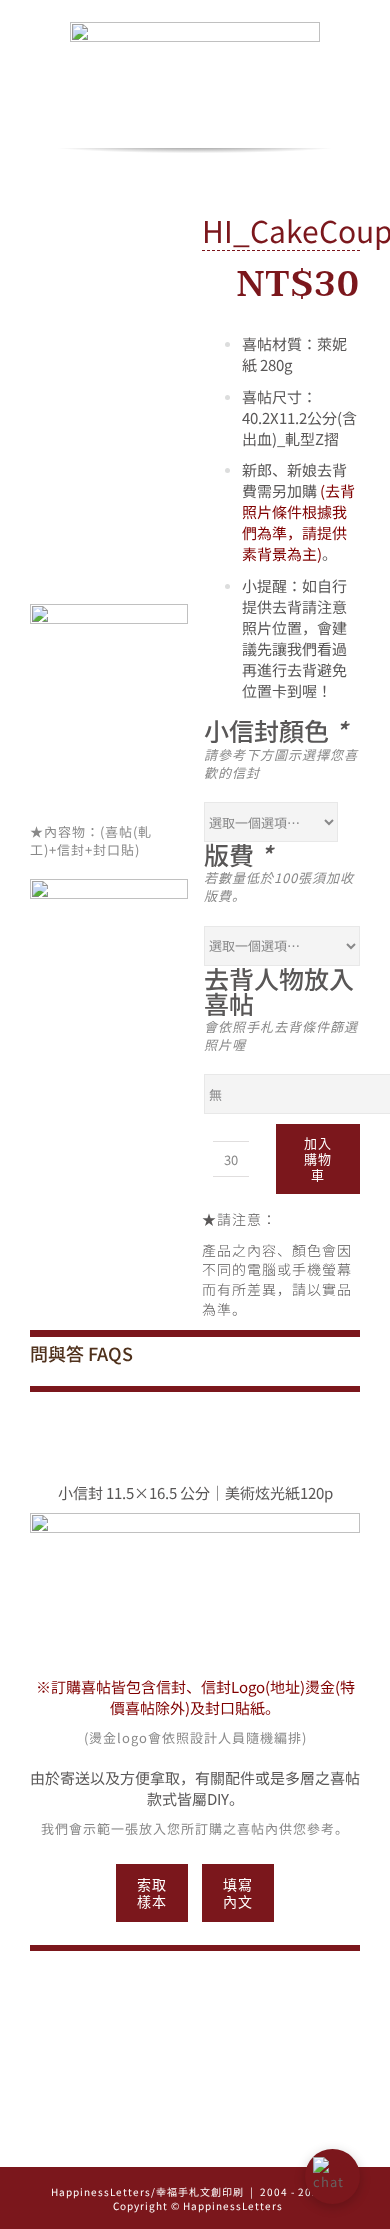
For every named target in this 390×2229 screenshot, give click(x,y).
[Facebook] (195, 2145)
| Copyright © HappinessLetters (223, 2198)
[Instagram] (167, 2145)
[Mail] (223, 2145)
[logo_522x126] (195, 28)
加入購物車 (318, 1159)
